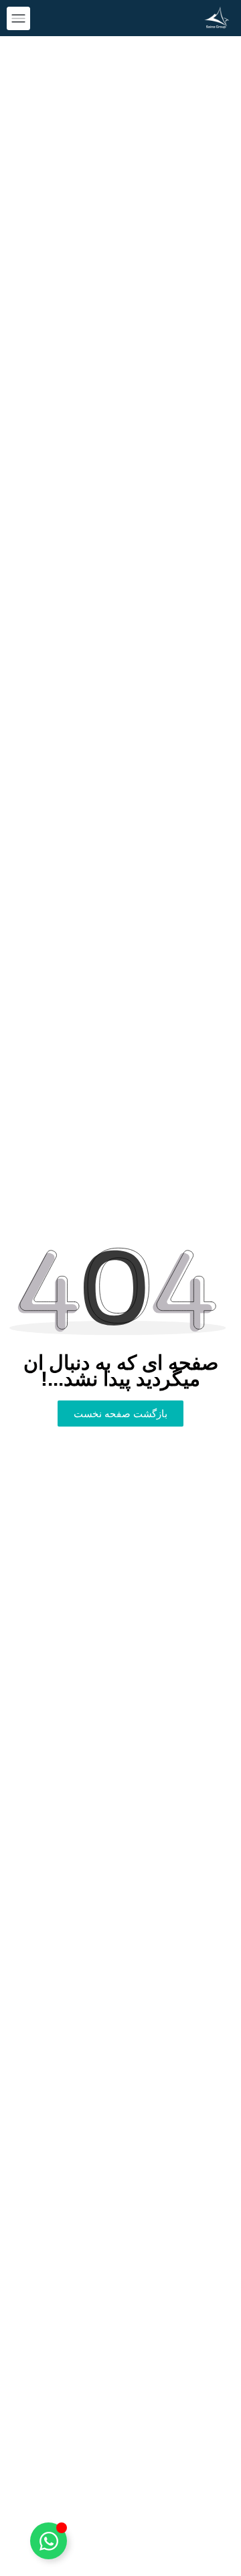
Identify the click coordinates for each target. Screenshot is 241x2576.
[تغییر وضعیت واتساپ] (49, 2541)
